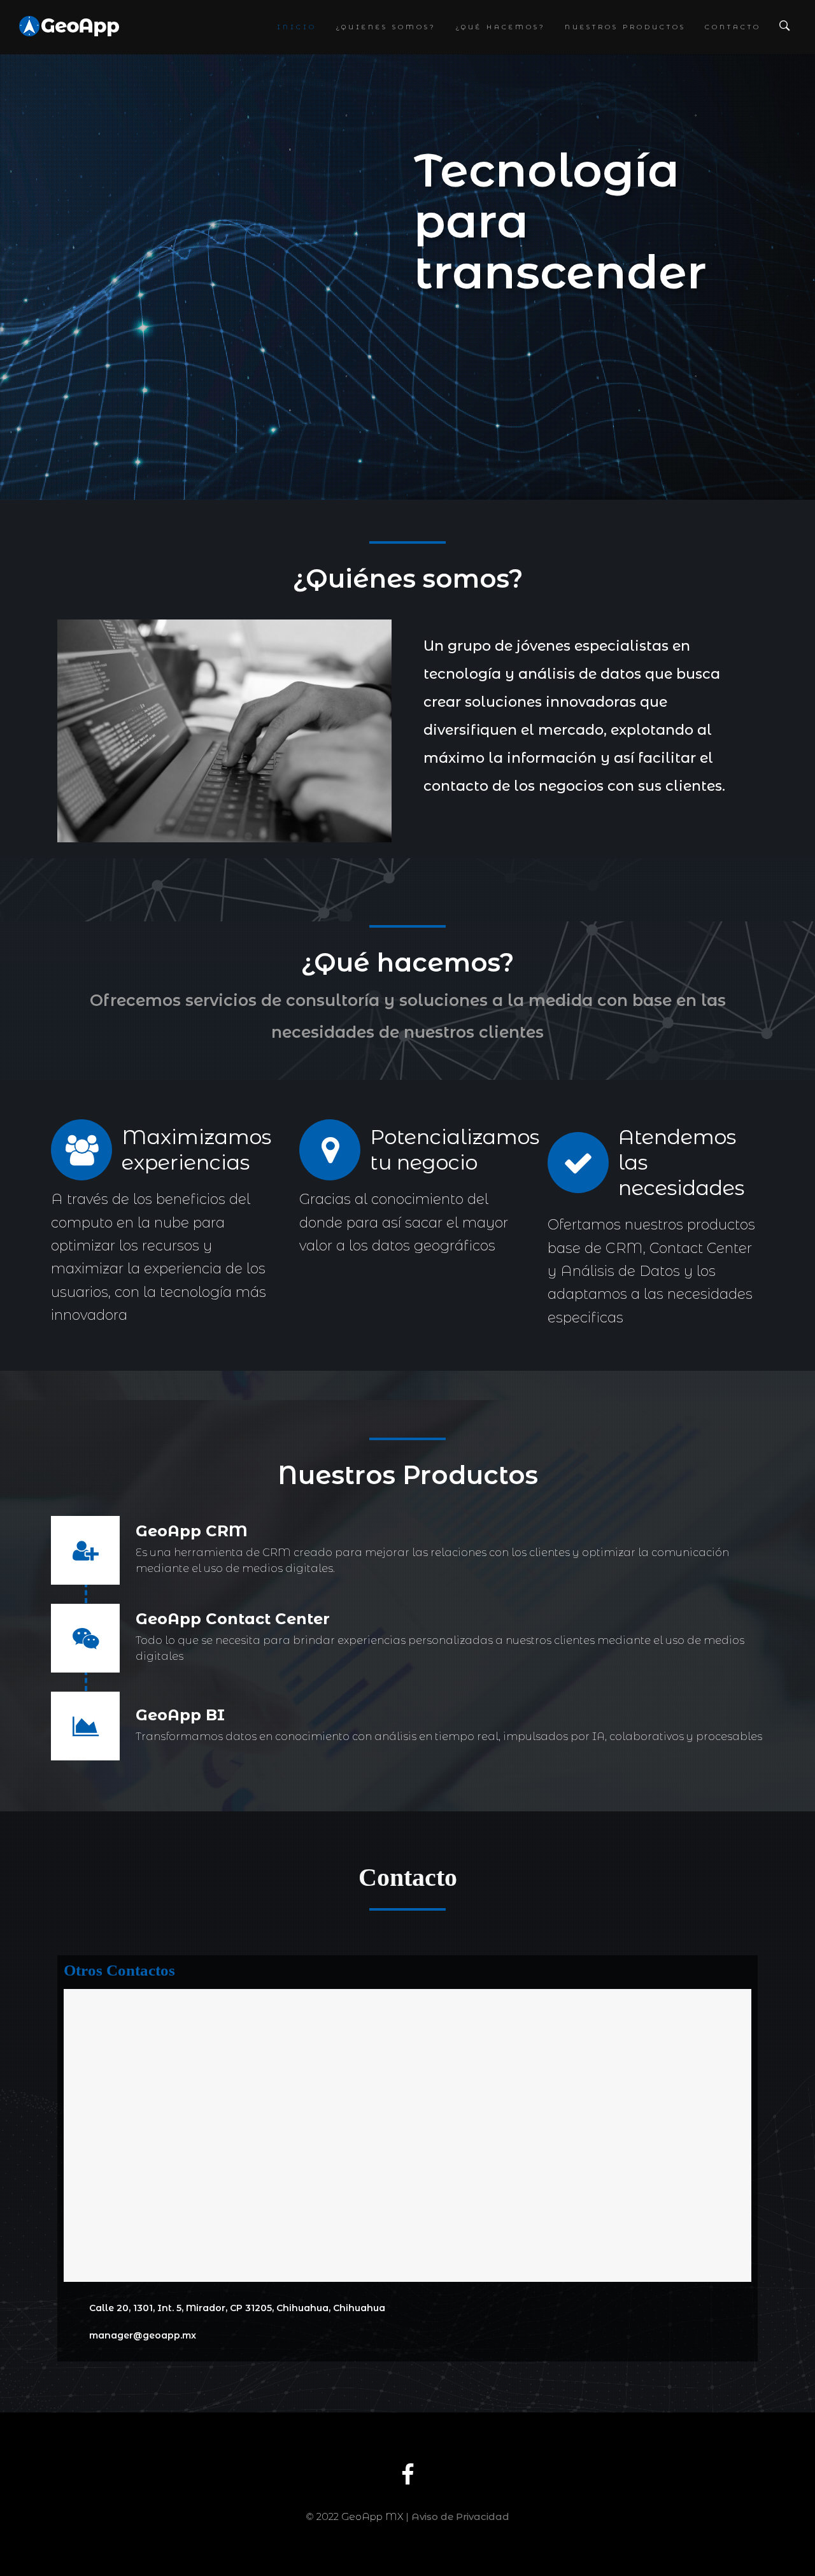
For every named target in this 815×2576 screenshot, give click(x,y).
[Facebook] (408, 2483)
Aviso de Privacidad (460, 2516)
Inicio (297, 27)
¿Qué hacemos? (500, 27)
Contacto (733, 27)
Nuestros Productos (625, 27)
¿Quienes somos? (386, 27)
